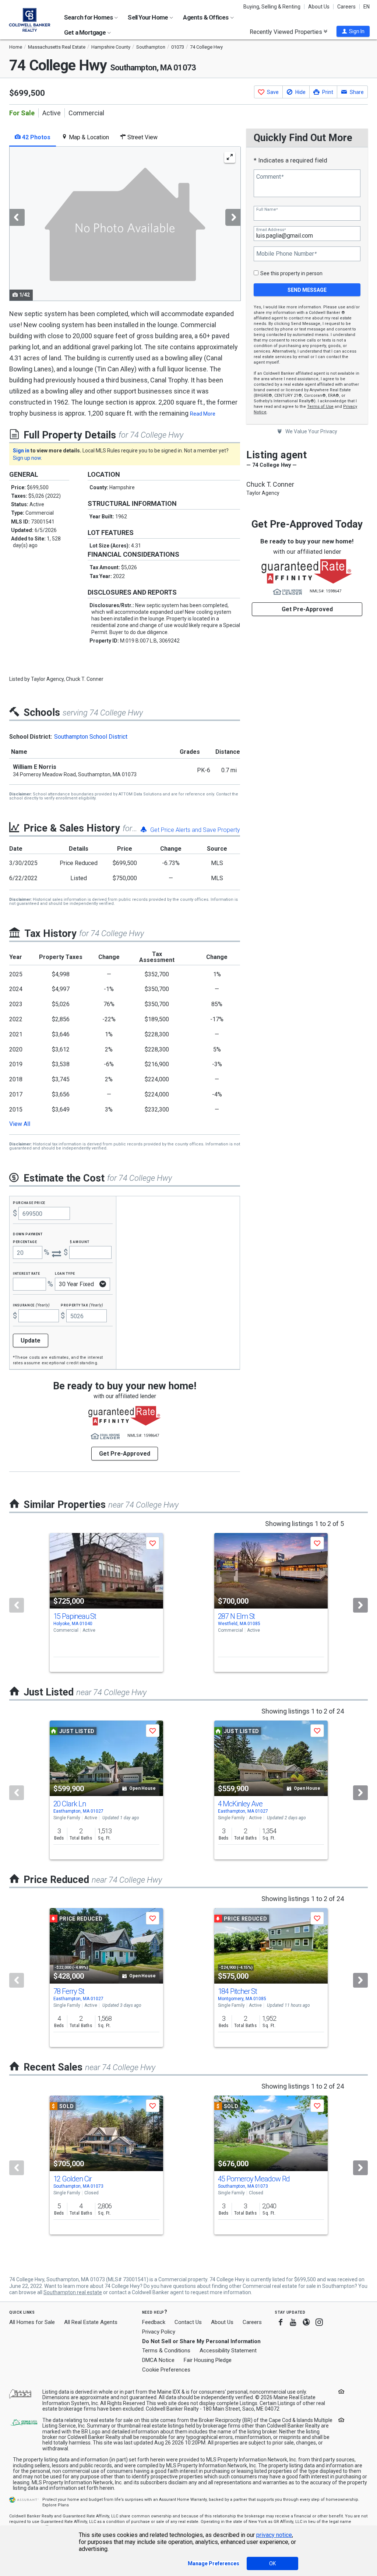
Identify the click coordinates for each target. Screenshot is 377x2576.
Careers (346, 7)
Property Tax (82, 1305)
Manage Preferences (214, 2563)
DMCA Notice (158, 2360)
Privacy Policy (159, 2332)
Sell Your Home (148, 17)
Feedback (154, 2322)
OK (272, 2563)
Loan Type (65, 1273)
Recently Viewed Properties (287, 32)
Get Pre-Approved (307, 609)
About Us (319, 7)
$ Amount (80, 1241)
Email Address (271, 230)
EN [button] (367, 7)
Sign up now (27, 458)
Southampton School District (91, 737)
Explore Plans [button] (56, 2505)
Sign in (21, 451)
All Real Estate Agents (91, 2322)
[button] (353, 31)
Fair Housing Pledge (208, 2360)
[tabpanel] (125, 224)
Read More (203, 414)
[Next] (360, 1605)
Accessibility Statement (228, 2351)
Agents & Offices (206, 17)
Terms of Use (320, 407)
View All (20, 1124)
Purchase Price (29, 1202)
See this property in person (291, 273)
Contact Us (188, 2322)
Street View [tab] (142, 137)
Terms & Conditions (166, 2351)
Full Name (267, 209)
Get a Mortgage (85, 32)
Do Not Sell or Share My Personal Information (201, 2341)
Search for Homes (89, 17)
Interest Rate (26, 1273)
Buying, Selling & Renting (272, 7)
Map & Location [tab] (88, 137)
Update (31, 1340)
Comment (270, 177)
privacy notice (274, 2535)
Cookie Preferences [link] (166, 2370)
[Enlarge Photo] (230, 157)
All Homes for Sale (32, 2322)
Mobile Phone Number (286, 254)
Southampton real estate (73, 2292)
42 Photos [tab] (36, 137)
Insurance (31, 1305)
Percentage (25, 1241)
